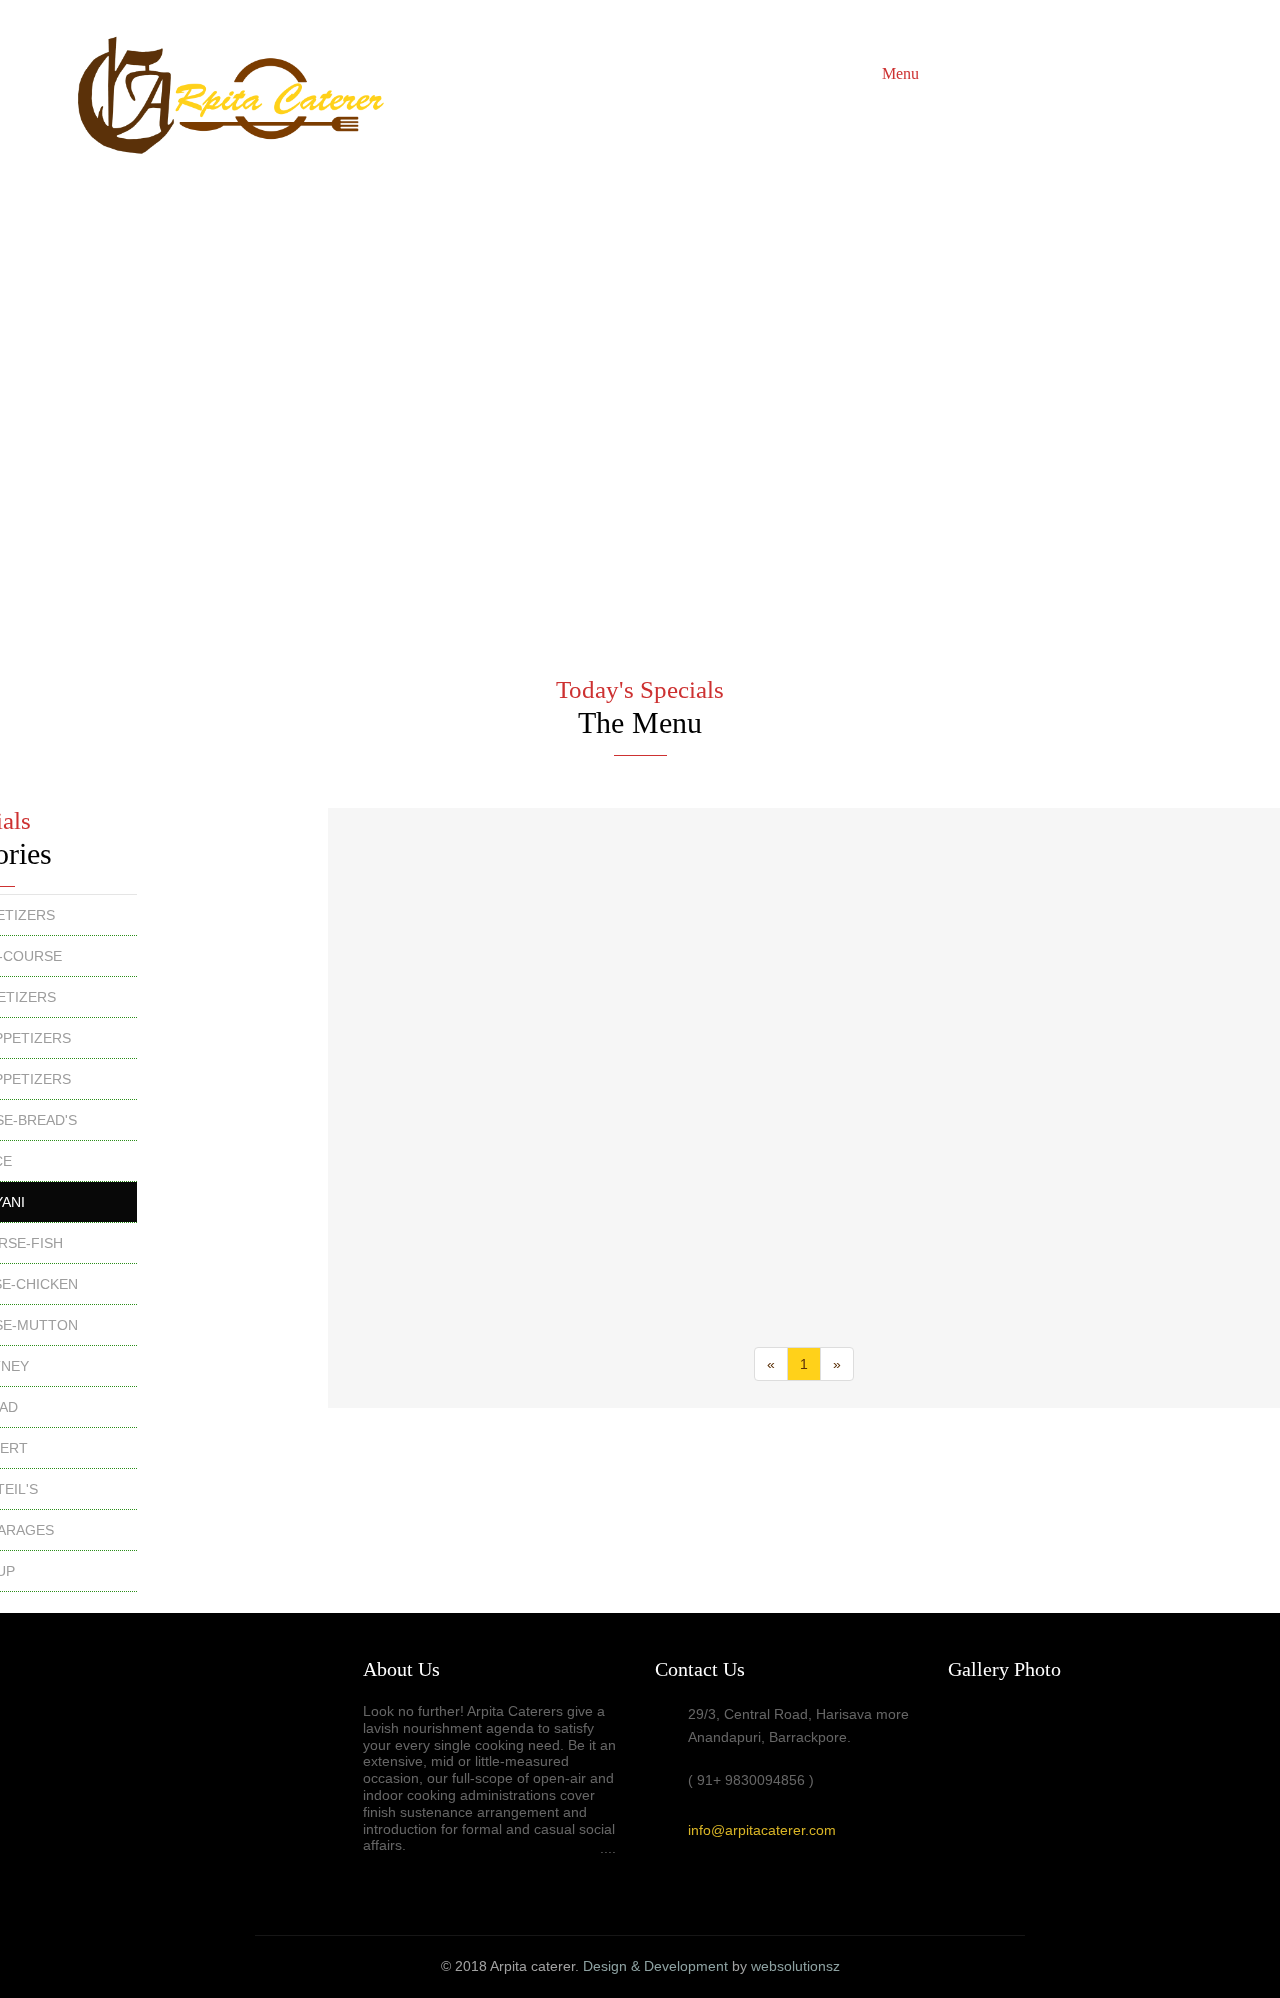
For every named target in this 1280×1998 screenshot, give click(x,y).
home (792, 73)
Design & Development (655, 1966)
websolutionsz (795, 1966)
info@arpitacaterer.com (762, 1830)
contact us (1037, 73)
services (960, 73)
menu (900, 73)
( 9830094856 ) (1139, 73)
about (847, 73)
